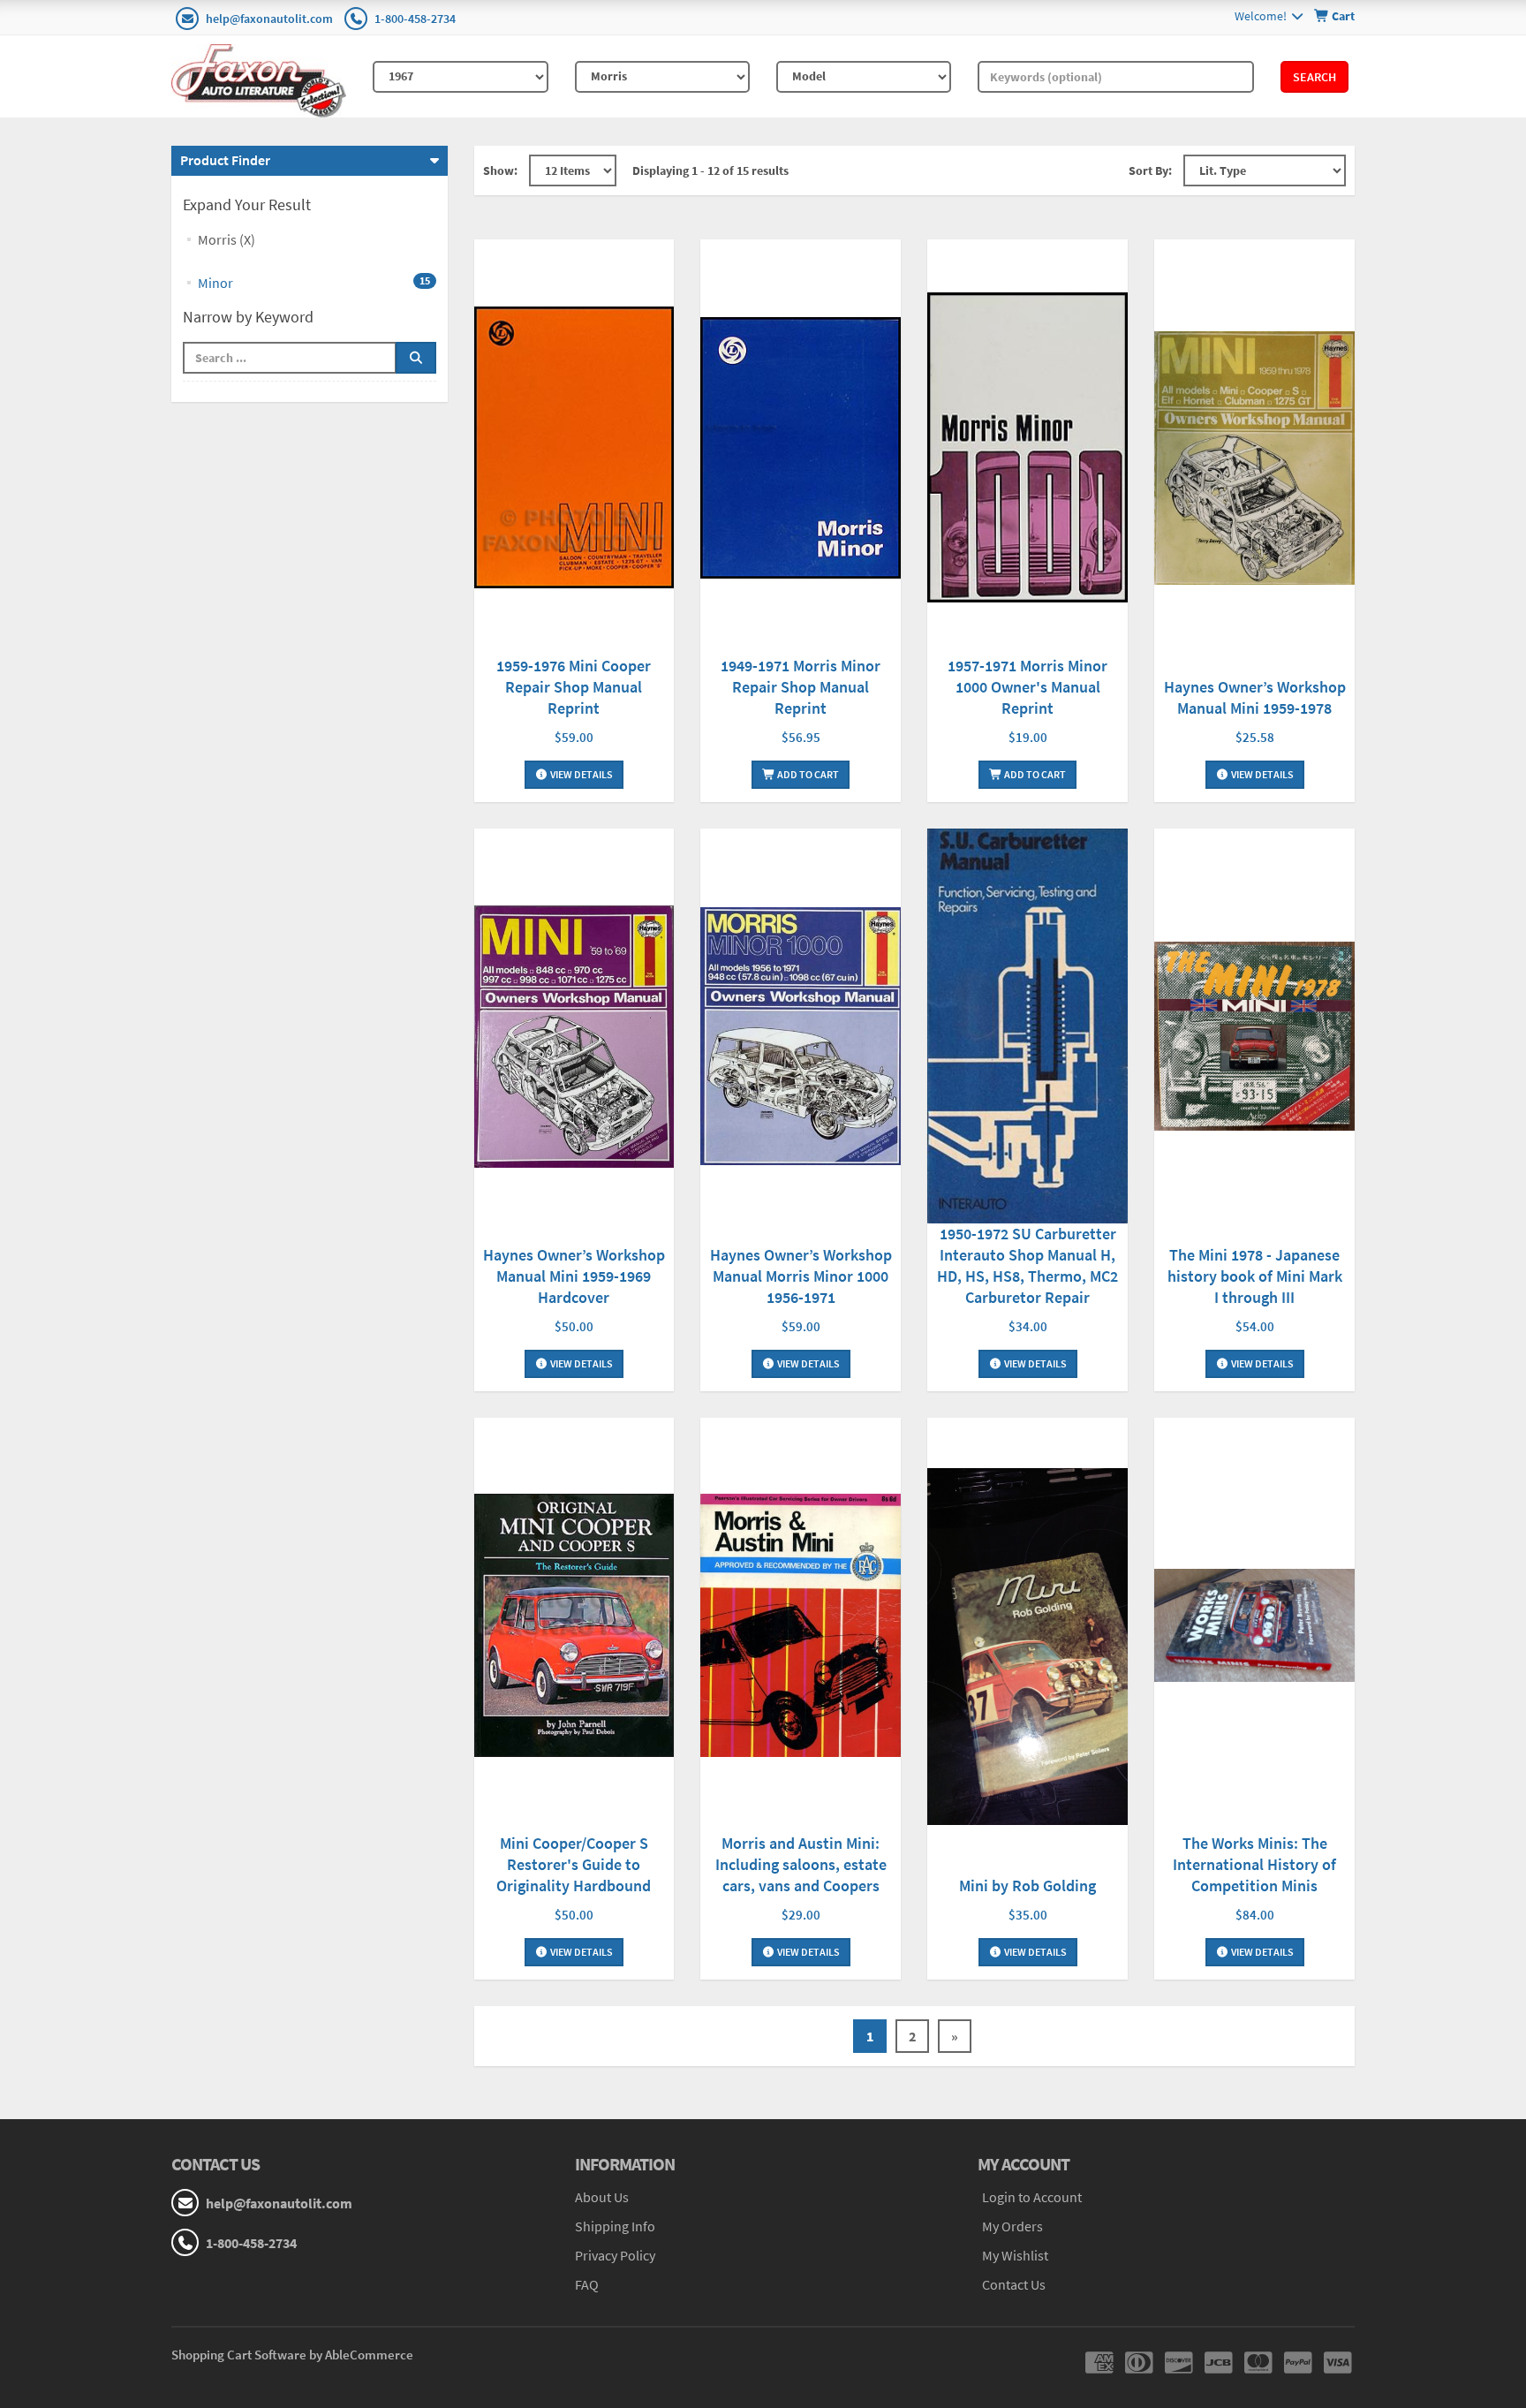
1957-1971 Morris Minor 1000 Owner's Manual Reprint (1027, 687)
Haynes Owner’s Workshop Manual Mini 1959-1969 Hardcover (574, 1276)
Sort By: (1150, 170)
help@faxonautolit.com (269, 19)
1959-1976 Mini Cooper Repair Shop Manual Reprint (574, 687)
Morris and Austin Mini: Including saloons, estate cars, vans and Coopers (801, 1864)
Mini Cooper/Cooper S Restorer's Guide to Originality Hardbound (574, 1864)
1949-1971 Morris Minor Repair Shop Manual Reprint (801, 687)
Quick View (574, 450)
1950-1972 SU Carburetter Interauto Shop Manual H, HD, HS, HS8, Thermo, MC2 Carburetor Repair (1027, 1265)
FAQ (587, 2284)
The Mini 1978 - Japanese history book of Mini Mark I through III (1255, 1276)
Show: (500, 170)
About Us (602, 2197)
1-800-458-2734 (415, 19)
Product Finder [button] (225, 160)
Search (1314, 77)
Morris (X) (227, 239)
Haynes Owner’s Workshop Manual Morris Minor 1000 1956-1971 (801, 1276)
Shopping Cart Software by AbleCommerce (292, 2355)
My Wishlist (1015, 2255)
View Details (581, 774)
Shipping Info (615, 2226)
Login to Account (1032, 2197)
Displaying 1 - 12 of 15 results (710, 170)
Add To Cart (807, 774)
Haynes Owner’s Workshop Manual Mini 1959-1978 (1255, 697)
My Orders (1012, 2226)
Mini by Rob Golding (1027, 1886)
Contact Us (1014, 2284)
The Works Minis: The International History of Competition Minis (1254, 1864)
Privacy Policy (615, 2255)
